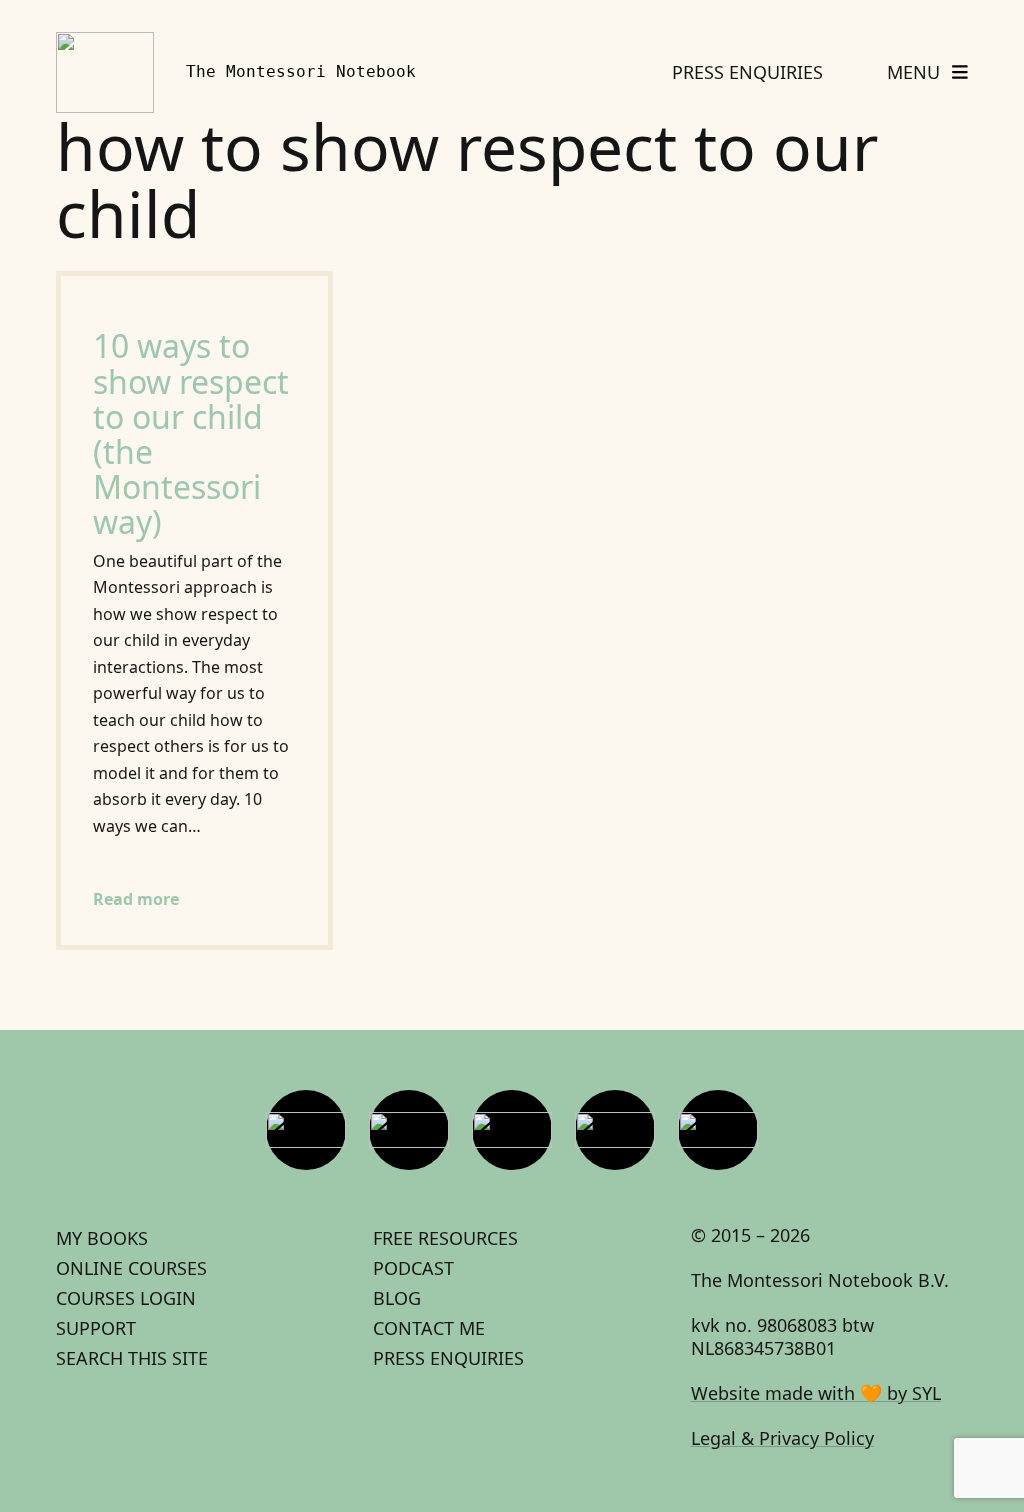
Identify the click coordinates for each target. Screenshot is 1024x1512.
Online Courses (131, 1268)
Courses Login (126, 1298)
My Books (102, 1238)
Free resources (445, 1238)
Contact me (429, 1328)
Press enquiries (448, 1358)
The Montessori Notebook (301, 71)
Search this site (132, 1358)
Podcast (413, 1268)
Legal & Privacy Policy (782, 1438)
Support (96, 1328)
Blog (397, 1298)
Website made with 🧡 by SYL (816, 1393)
